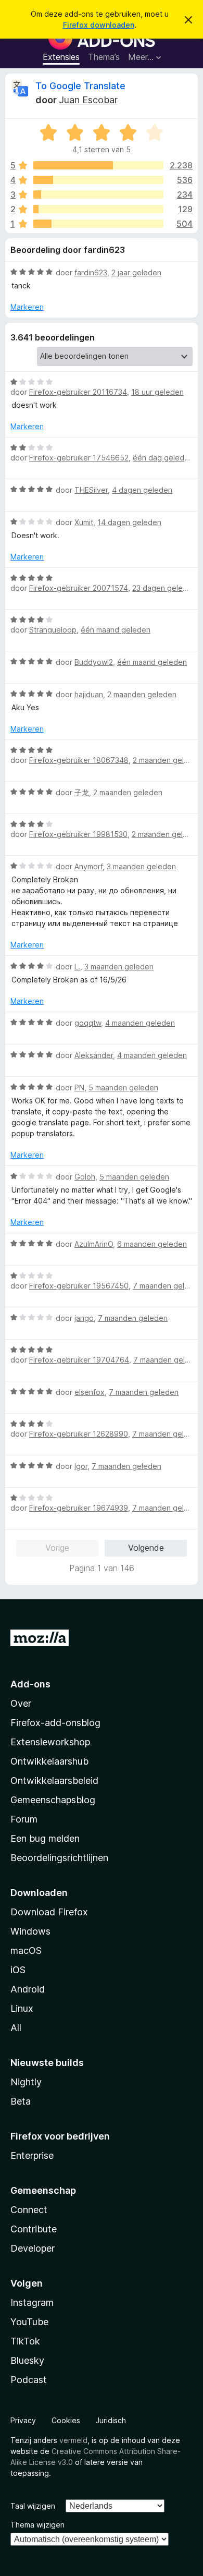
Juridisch (111, 2420)
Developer (33, 2248)
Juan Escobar (88, 100)
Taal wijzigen (33, 2506)
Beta (21, 2101)
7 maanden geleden (168, 1286)
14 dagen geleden (129, 522)
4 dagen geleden (142, 490)
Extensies (61, 57)
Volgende (146, 1548)
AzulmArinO (94, 1244)
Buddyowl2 (94, 662)
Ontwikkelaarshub (49, 1761)
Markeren (27, 307)
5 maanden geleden (123, 1087)
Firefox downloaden (99, 25)
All (16, 2028)
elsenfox (90, 1392)
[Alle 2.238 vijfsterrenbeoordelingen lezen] (98, 165)
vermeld (73, 2440)
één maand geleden (116, 630)
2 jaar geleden (136, 272)
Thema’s (104, 57)
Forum (24, 1819)
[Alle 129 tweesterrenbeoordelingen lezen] (98, 209)
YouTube (29, 2322)
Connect (29, 2210)
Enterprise (32, 2155)
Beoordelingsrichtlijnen (59, 1858)
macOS (26, 1951)
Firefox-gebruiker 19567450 (79, 1286)
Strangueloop (53, 630)
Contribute (34, 2229)
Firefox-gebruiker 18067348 (79, 760)
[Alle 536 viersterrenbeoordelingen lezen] (98, 180)
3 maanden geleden (141, 866)
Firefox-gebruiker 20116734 (78, 392)
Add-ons (30, 1684)
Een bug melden (45, 1838)
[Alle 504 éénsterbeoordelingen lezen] (98, 224)
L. (77, 967)
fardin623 (91, 272)
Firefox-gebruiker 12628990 (79, 1434)
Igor (81, 1466)
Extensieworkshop (50, 1742)
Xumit (84, 522)
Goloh (85, 1177)
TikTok (25, 2341)
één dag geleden (163, 458)
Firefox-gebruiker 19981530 (78, 834)
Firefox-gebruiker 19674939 (79, 1508)
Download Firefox (49, 1912)
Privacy (23, 2420)
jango (84, 1318)
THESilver (91, 490)
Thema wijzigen (37, 2525)
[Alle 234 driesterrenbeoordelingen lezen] (98, 195)
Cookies (66, 2420)
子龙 (82, 792)
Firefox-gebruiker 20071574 (79, 588)
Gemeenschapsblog (53, 1800)
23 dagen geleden (164, 588)
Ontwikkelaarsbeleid (54, 1781)
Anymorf (88, 866)
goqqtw (88, 1023)
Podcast (29, 2380)
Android (28, 1989)
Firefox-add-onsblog (55, 1723)
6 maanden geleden (152, 1244)
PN (79, 1087)
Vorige (57, 1548)
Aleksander (94, 1055)
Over (21, 1703)
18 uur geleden (157, 392)
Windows (30, 1931)
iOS (18, 1970)
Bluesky (27, 2360)
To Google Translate (80, 86)
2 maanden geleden (142, 694)
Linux (22, 2008)
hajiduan (89, 694)
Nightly (26, 2082)
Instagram (32, 2302)
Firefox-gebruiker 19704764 (79, 1360)
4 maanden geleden (140, 1023)
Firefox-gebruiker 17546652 (79, 458)
